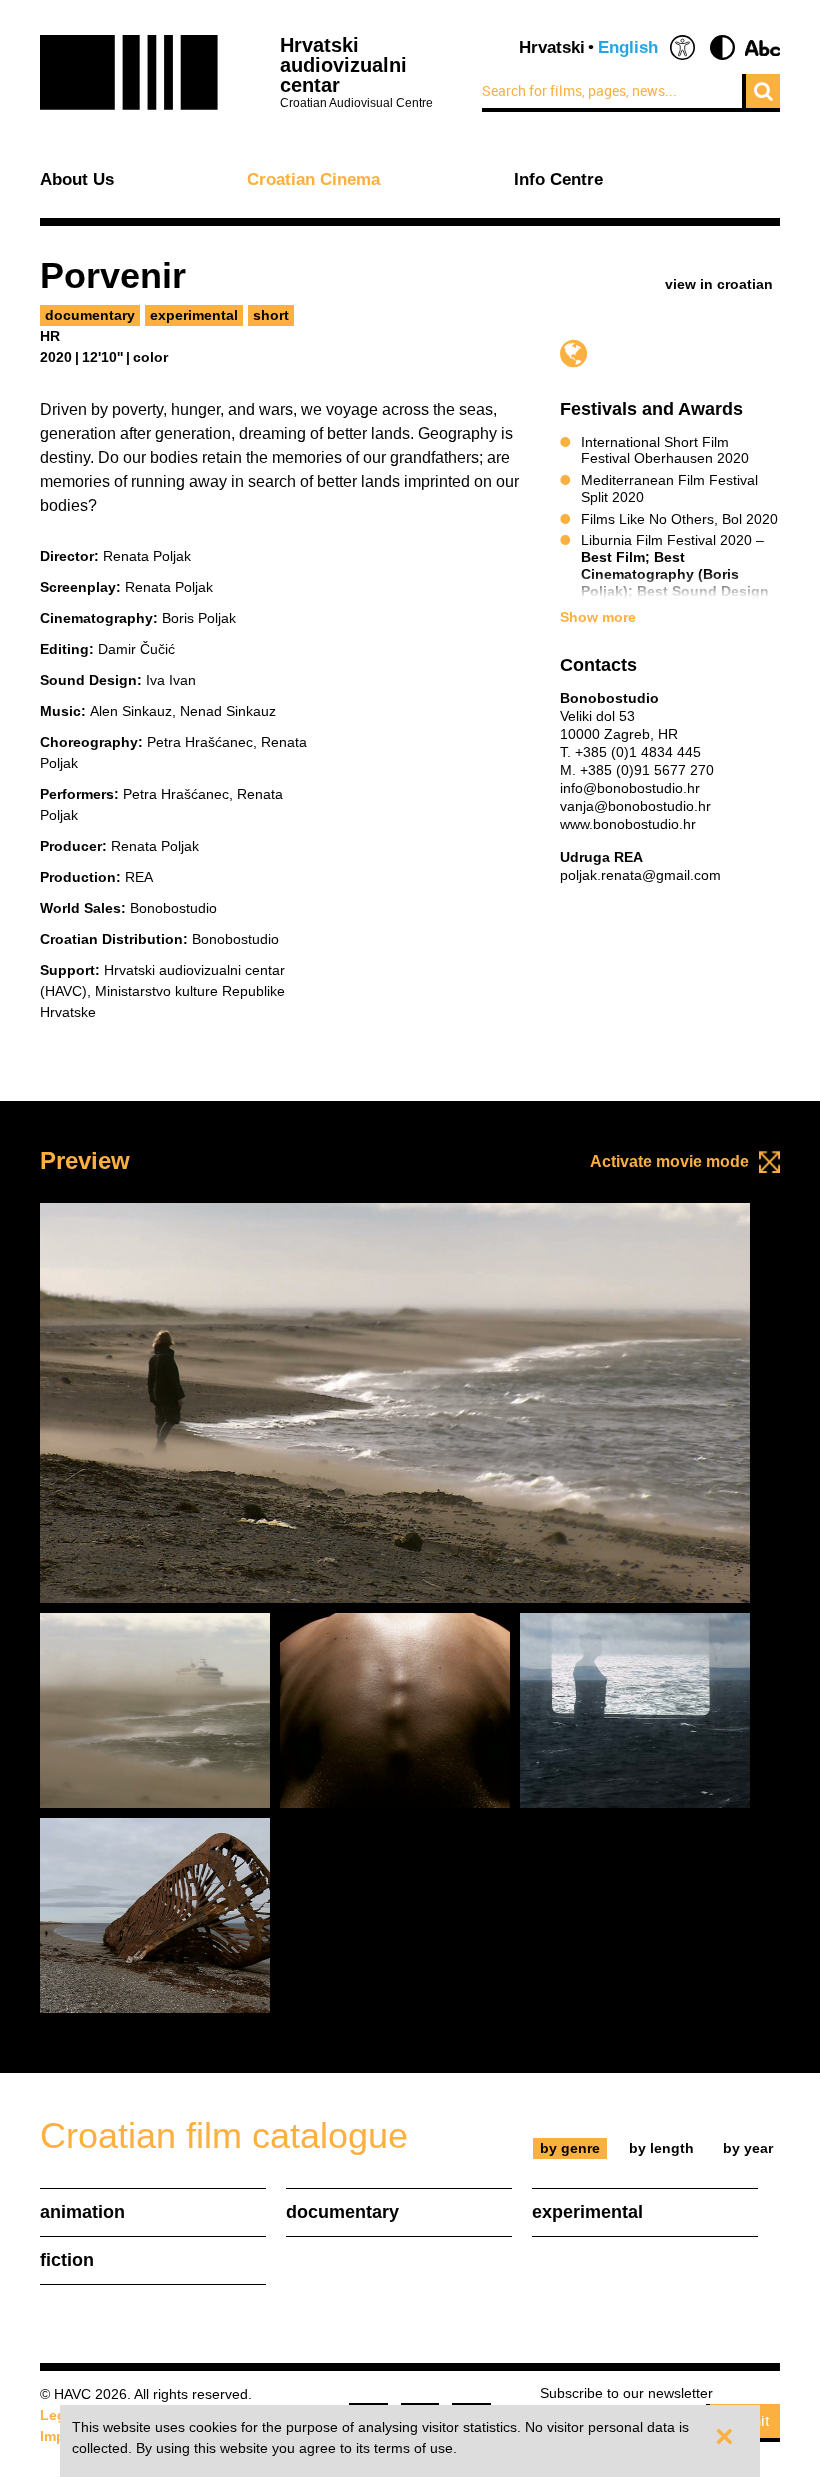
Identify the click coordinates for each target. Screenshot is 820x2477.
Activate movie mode (669, 1161)
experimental (194, 315)
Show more (598, 617)
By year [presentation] (748, 2148)
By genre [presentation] (570, 2148)
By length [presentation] (661, 2148)
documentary (90, 315)
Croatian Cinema (313, 180)
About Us (77, 180)
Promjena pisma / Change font (762, 47)
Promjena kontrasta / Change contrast (722, 47)
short (271, 315)
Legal (59, 2415)
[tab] (570, 2148)
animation (82, 2212)
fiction (67, 2260)
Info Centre (558, 180)
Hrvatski (552, 47)
